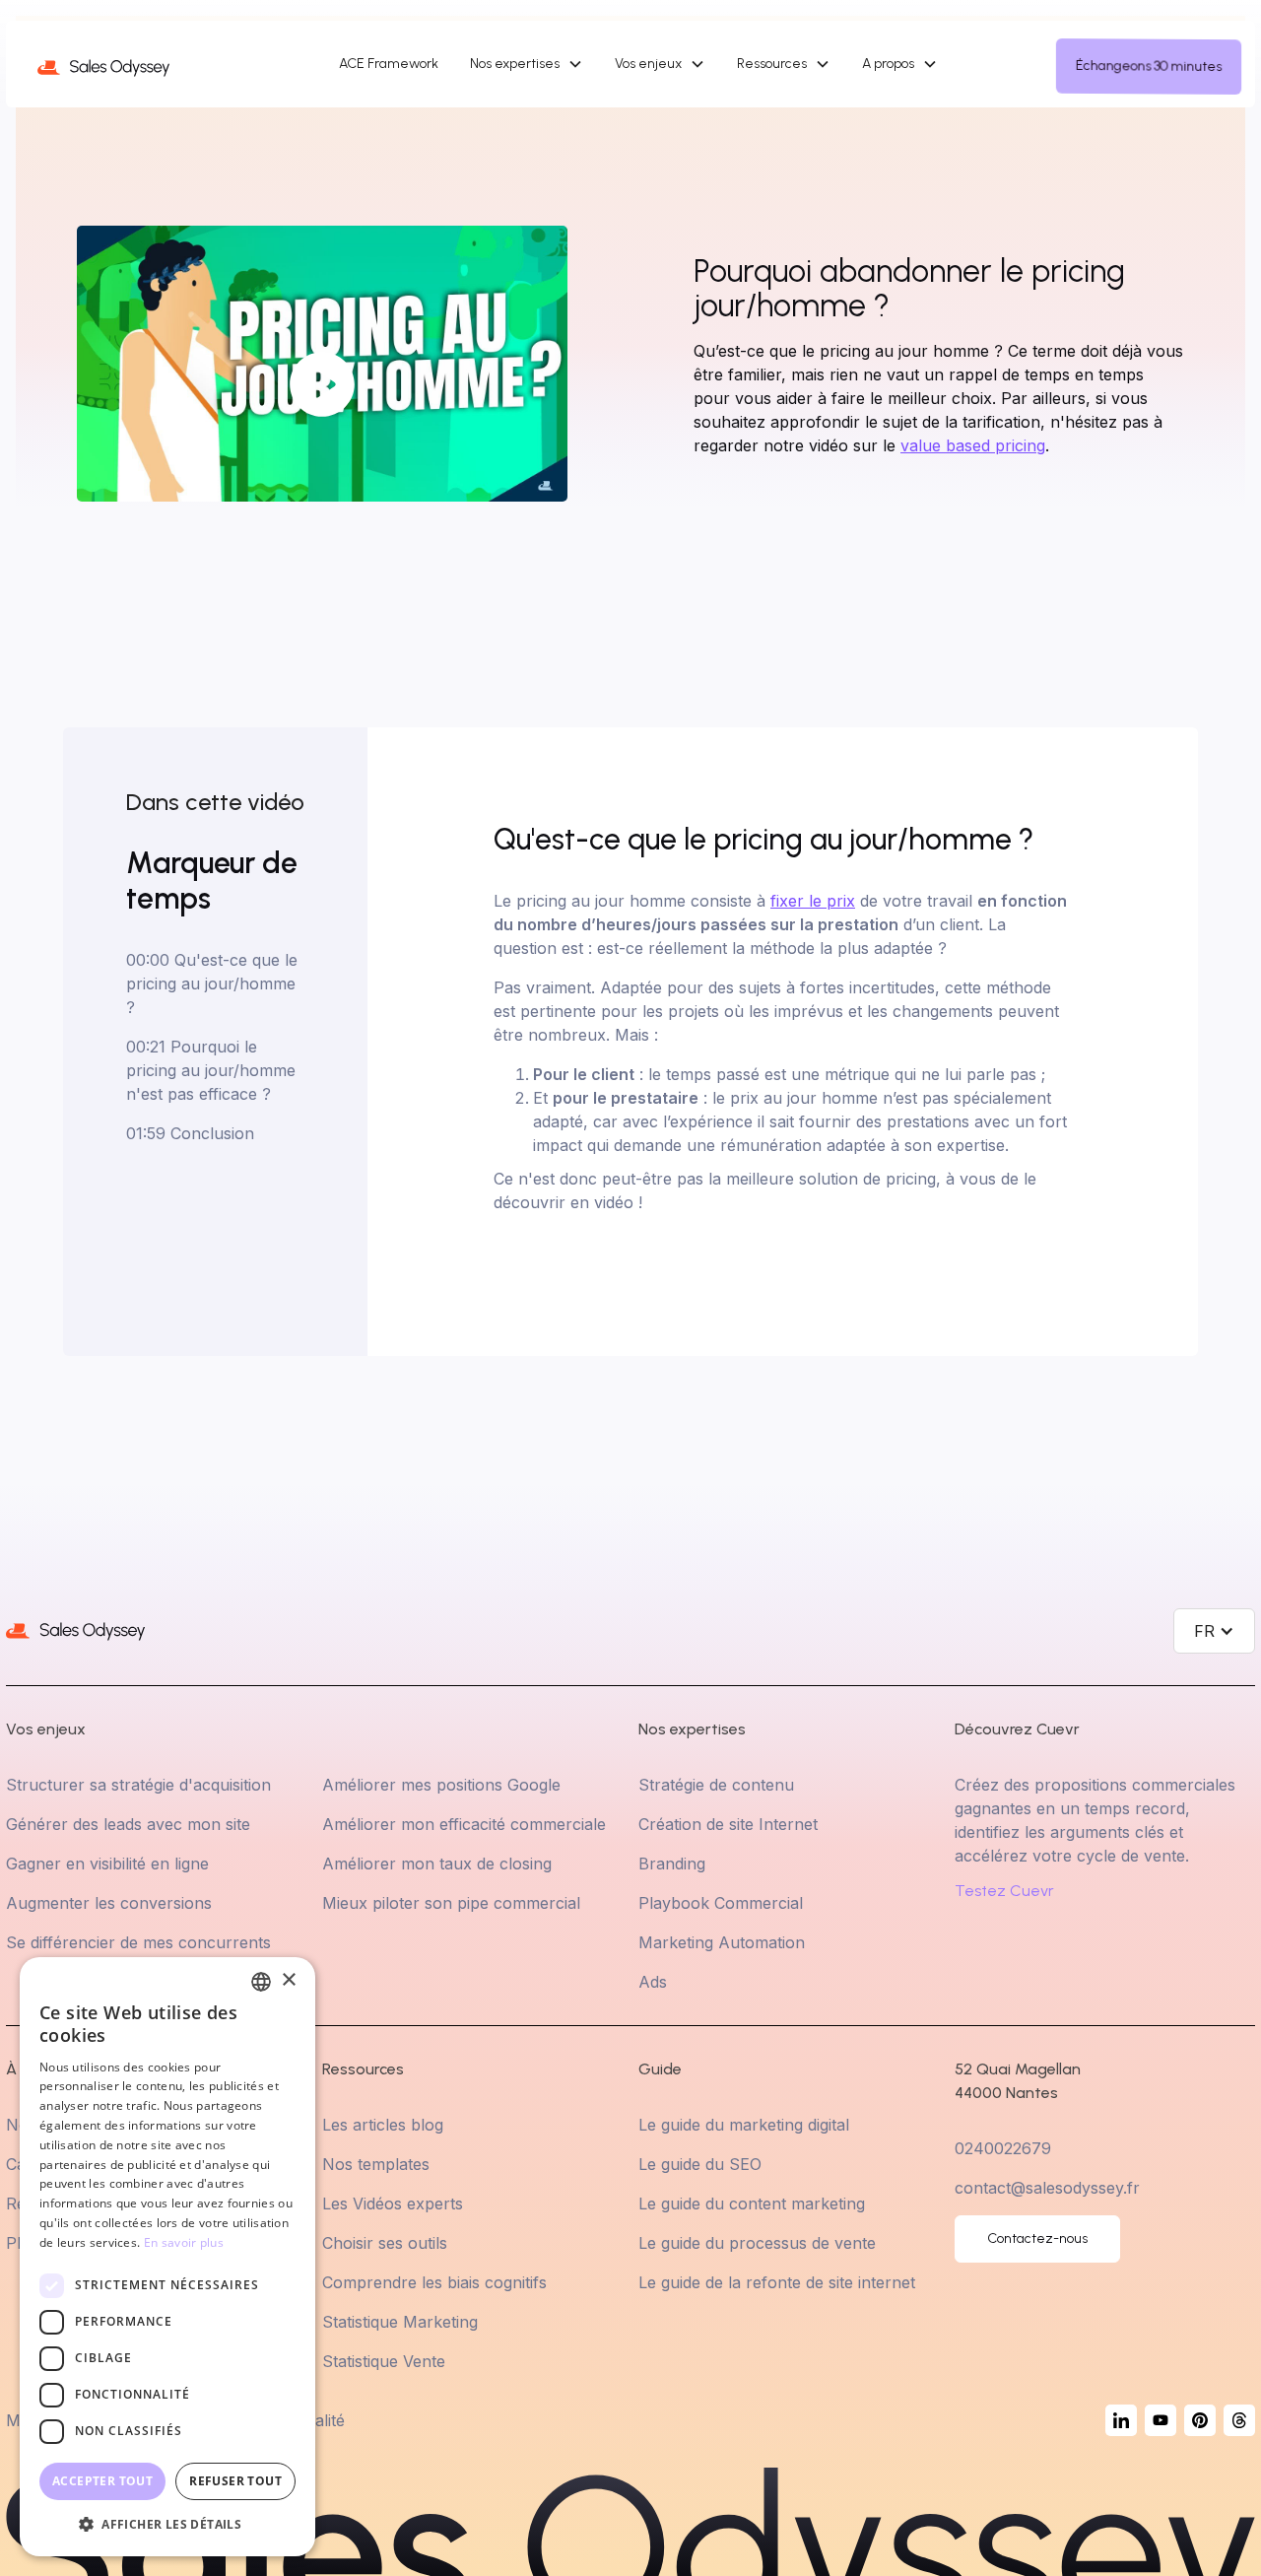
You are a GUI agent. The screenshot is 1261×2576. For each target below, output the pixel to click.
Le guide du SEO (700, 2164)
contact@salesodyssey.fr (1047, 2188)
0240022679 (1003, 2148)
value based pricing (973, 445)
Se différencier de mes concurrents (138, 1942)
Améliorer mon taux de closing (437, 1864)
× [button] (288, 1980)
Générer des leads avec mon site (128, 1824)
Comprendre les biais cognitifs (434, 2282)
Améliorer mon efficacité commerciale (464, 1824)
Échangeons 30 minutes (1148, 66)
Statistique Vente (384, 2361)
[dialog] (167, 2257)
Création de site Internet (728, 1824)
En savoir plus (184, 2242)
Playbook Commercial (721, 1903)
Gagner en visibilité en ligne (107, 1864)
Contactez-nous (1037, 2238)
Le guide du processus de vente (757, 2243)
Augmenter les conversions (109, 1903)
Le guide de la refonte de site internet (777, 2282)
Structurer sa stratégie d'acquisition (138, 1785)
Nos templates (376, 2164)
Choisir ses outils (385, 2243)
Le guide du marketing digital (744, 2125)
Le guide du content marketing (752, 2203)
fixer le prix (813, 901)
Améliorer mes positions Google (441, 1785)
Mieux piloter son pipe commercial (451, 1903)
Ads (653, 1982)
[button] (527, 64)
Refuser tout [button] (235, 2481)
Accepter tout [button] (102, 2481)
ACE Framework (389, 64)
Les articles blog (383, 2125)
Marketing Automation (722, 1942)
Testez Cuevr (1004, 1891)
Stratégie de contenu (716, 1785)
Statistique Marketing (400, 2322)
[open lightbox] (322, 364)
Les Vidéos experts (393, 2203)
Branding (672, 1864)
